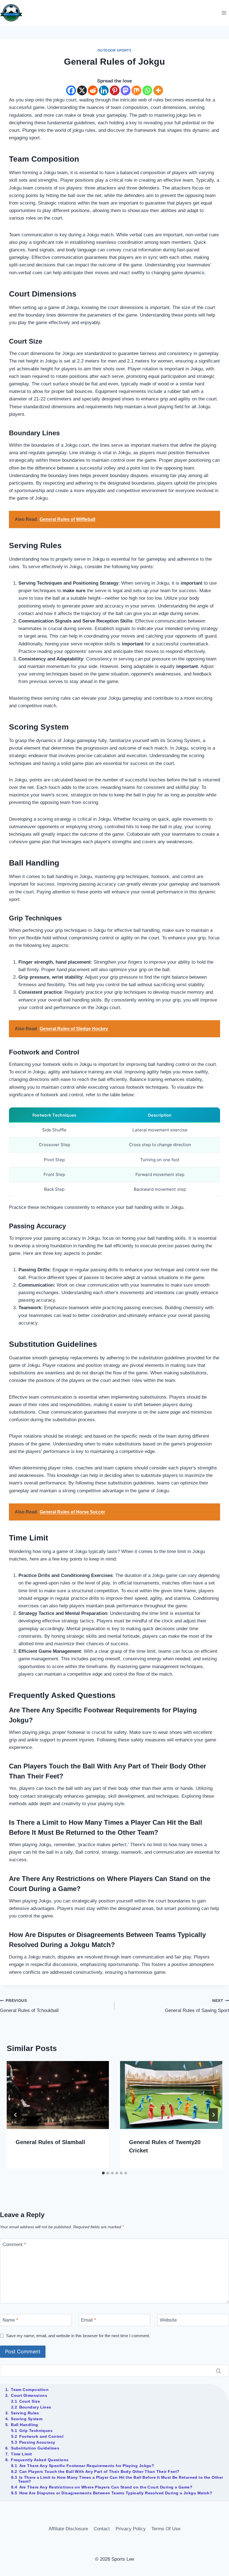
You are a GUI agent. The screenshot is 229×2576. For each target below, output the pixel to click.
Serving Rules (25, 2413)
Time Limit (21, 2454)
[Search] (218, 2371)
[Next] (213, 2115)
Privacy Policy (131, 2529)
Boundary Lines (35, 2407)
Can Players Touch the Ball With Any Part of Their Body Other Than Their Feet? (99, 2471)
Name (10, 2320)
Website (168, 2320)
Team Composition (30, 2390)
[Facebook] (71, 90)
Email (89, 2320)
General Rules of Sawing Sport (197, 2006)
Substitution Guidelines (35, 2448)
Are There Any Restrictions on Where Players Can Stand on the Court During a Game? (106, 2487)
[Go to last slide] (16, 2115)
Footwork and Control (41, 2436)
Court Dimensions (29, 2395)
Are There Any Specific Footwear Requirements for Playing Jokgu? (87, 2466)
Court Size (30, 2401)
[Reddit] (93, 90)
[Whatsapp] (147, 90)
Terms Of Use (166, 2529)
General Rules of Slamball (50, 2142)
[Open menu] (224, 13)
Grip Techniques (36, 2431)
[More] (158, 90)
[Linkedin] (104, 90)
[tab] (103, 2173)
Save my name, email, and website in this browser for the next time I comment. (78, 2336)
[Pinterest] (115, 90)
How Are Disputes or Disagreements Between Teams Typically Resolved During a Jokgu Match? (116, 2493)
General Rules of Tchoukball (29, 2006)
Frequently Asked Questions (40, 2460)
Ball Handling (25, 2425)
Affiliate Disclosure (68, 2529)
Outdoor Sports (114, 50)
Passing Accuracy (37, 2442)
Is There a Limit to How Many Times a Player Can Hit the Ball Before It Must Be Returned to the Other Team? (121, 2479)
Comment (14, 2245)
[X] (82, 90)
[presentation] (58, 2095)
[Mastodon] (126, 90)
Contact (102, 2529)
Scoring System (27, 2419)
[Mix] (136, 90)
